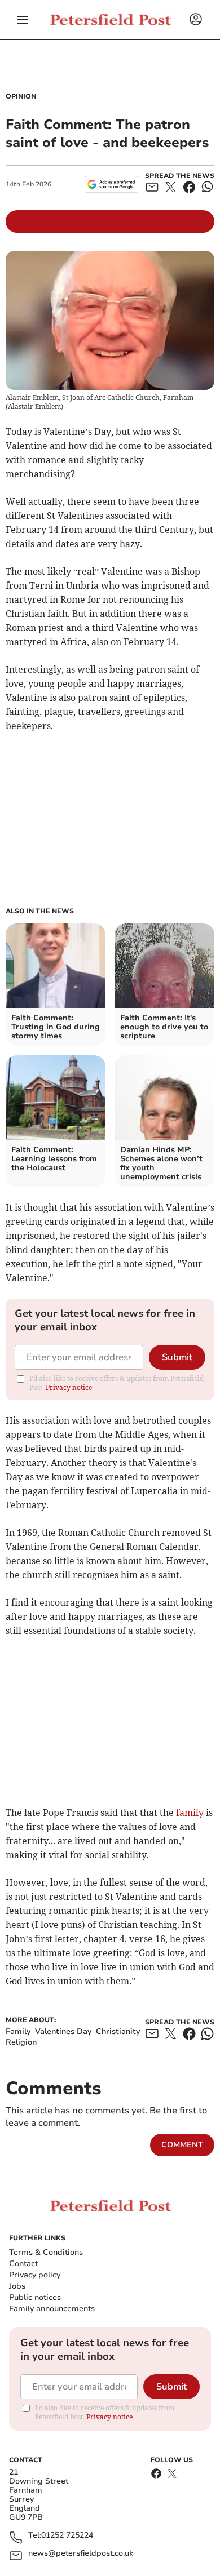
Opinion (21, 96)
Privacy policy (35, 2275)
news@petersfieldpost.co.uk (81, 2554)
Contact (23, 2264)
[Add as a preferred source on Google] (111, 184)
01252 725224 (67, 2536)
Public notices (35, 2297)
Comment (182, 2145)
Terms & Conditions (46, 2252)
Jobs (17, 2286)
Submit (177, 1357)
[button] (23, 20)
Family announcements (52, 2309)
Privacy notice (69, 1387)
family (190, 1813)
